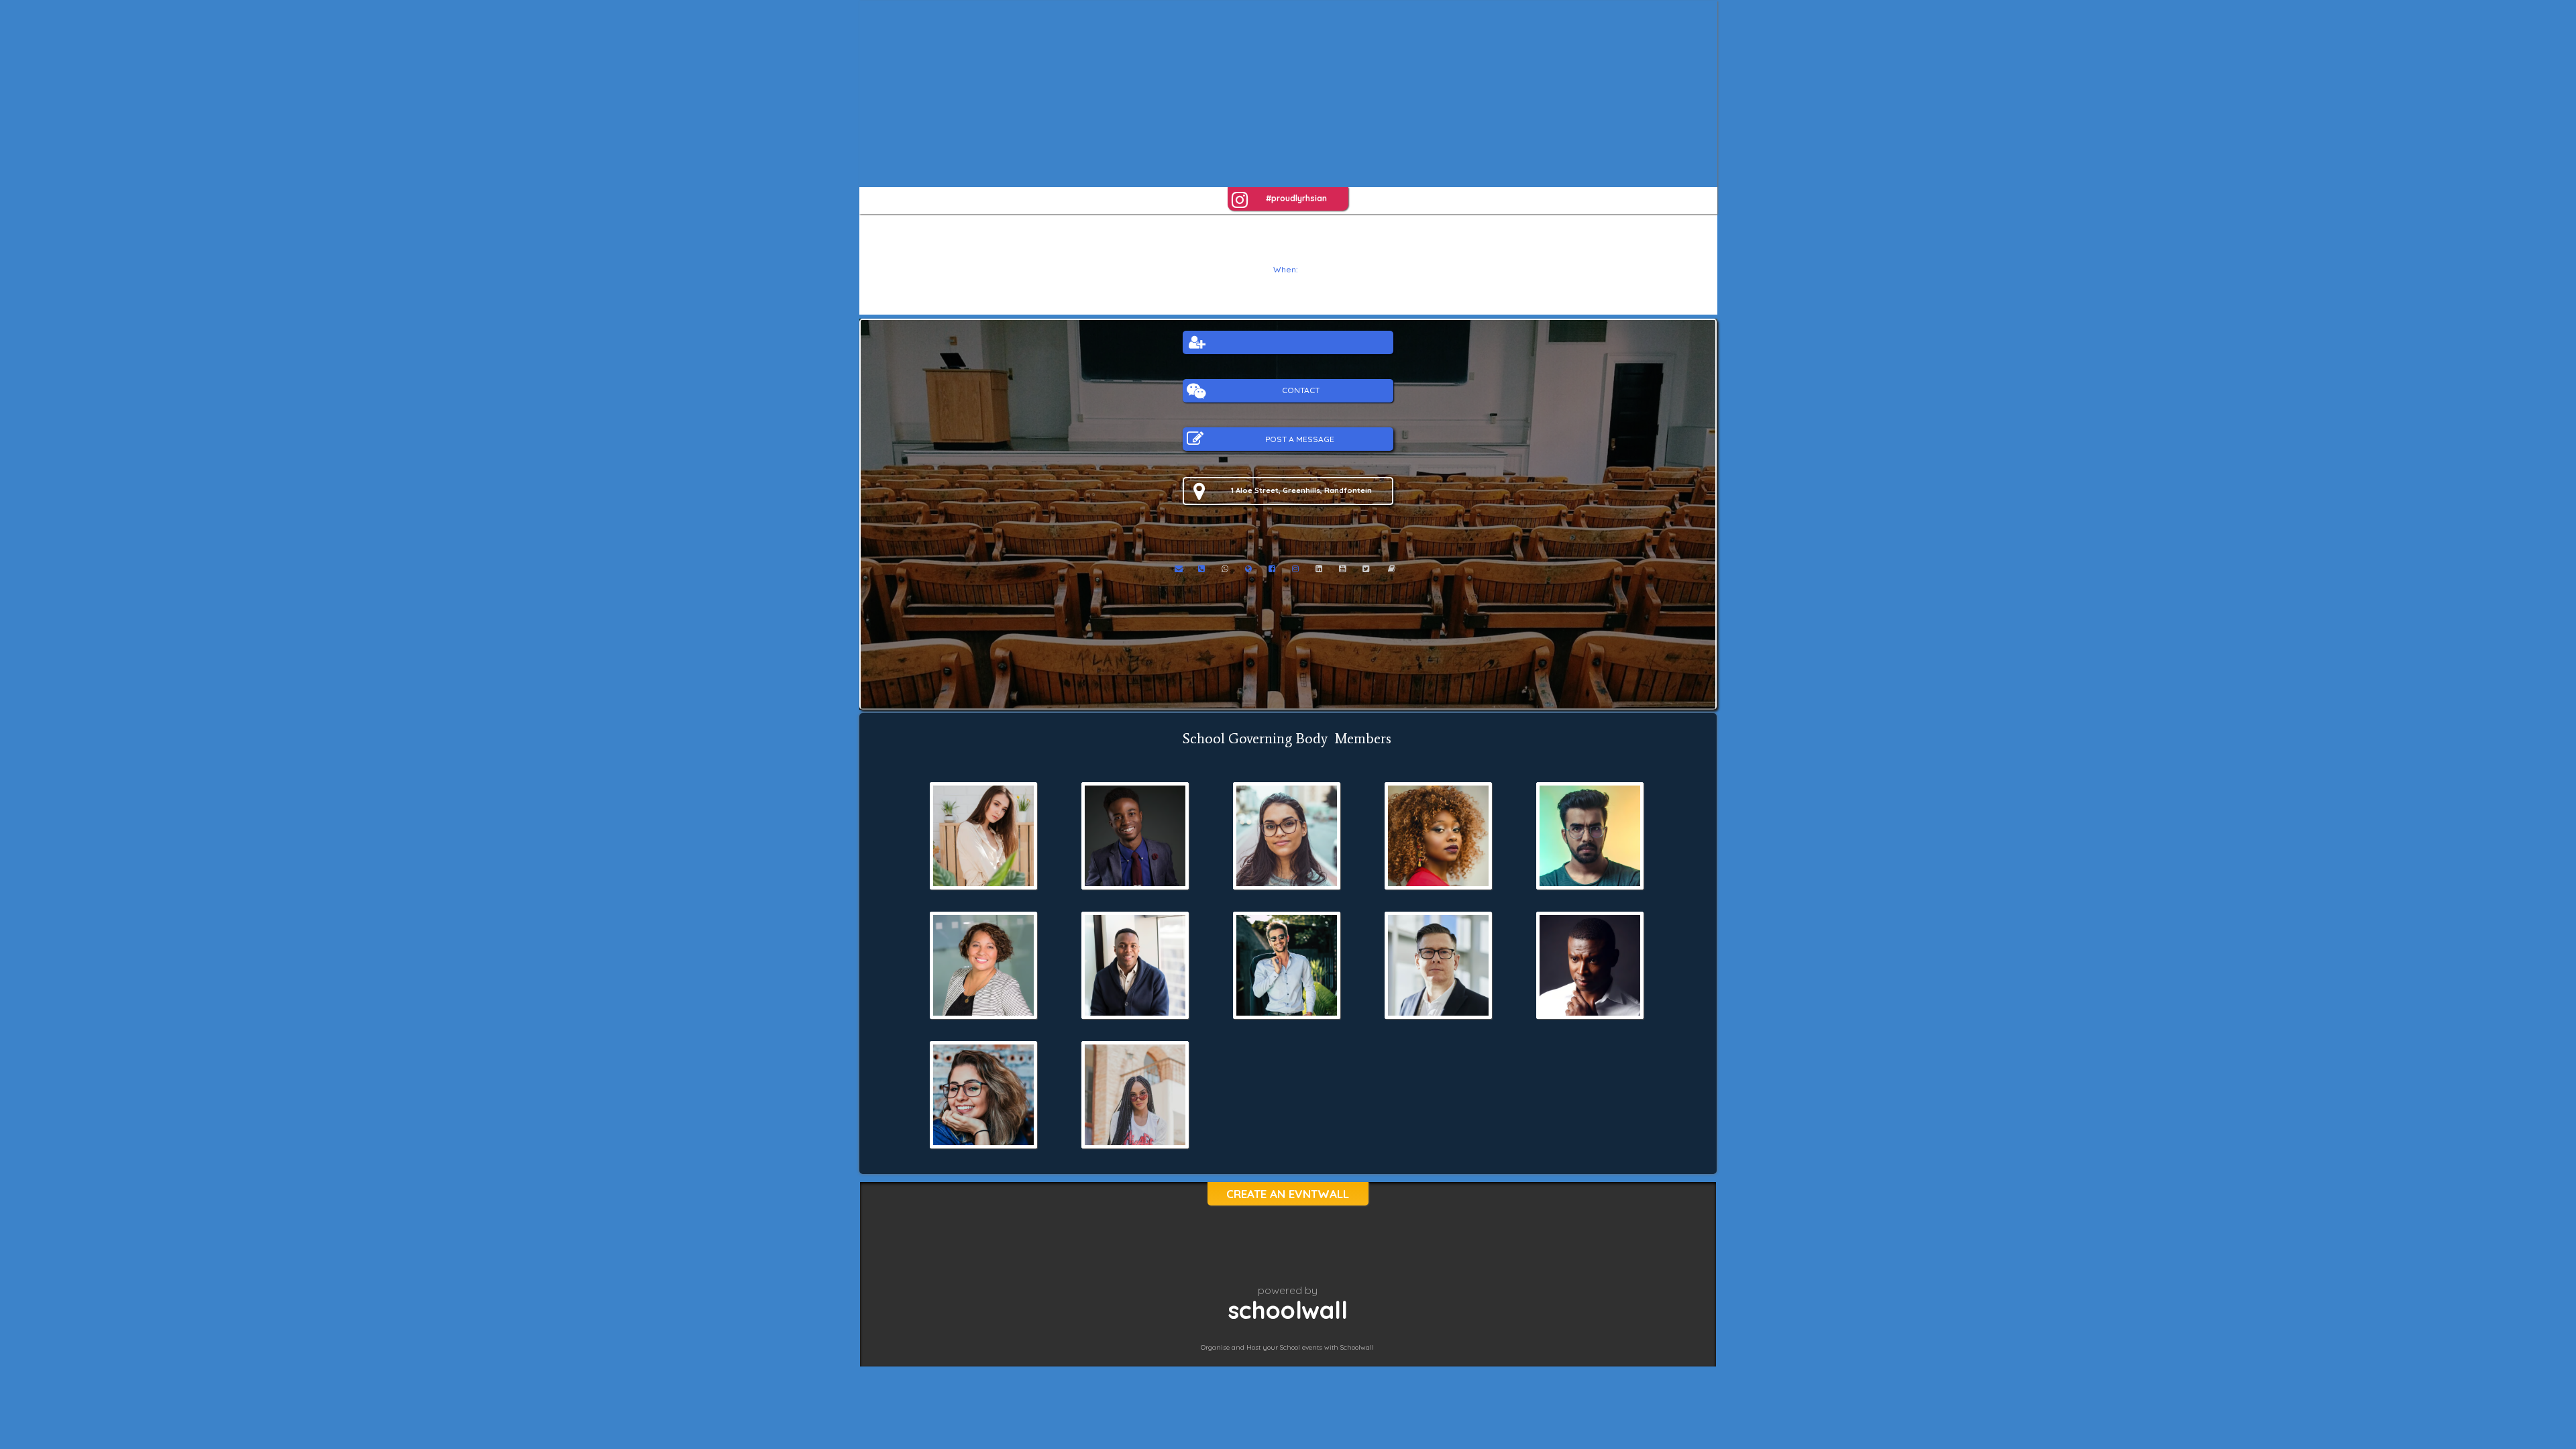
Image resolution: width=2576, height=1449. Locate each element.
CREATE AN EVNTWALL (1288, 1194)
